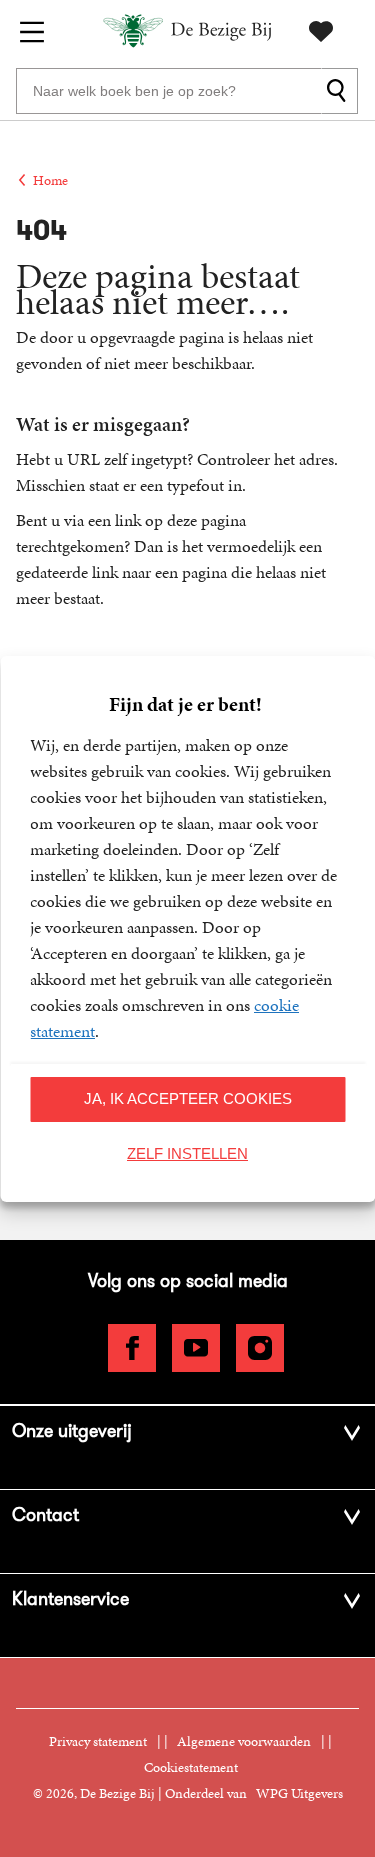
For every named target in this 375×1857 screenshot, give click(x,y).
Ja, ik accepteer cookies (188, 1098)
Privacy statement (98, 1741)
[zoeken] (339, 91)
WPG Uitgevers (299, 1793)
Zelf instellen (187, 1153)
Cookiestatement (191, 1767)
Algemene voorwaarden (244, 1741)
